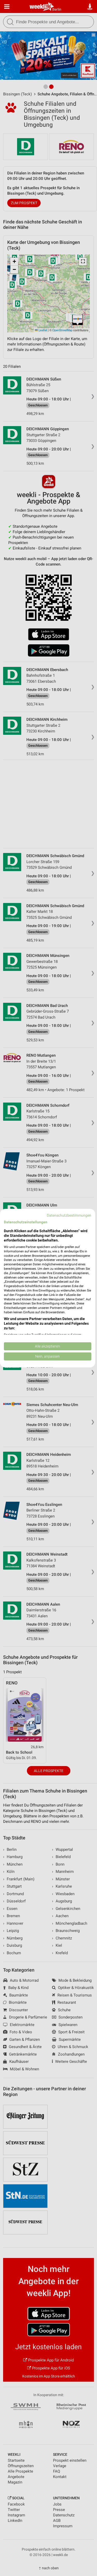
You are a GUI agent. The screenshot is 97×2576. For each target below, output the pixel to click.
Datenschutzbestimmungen (69, 1215)
